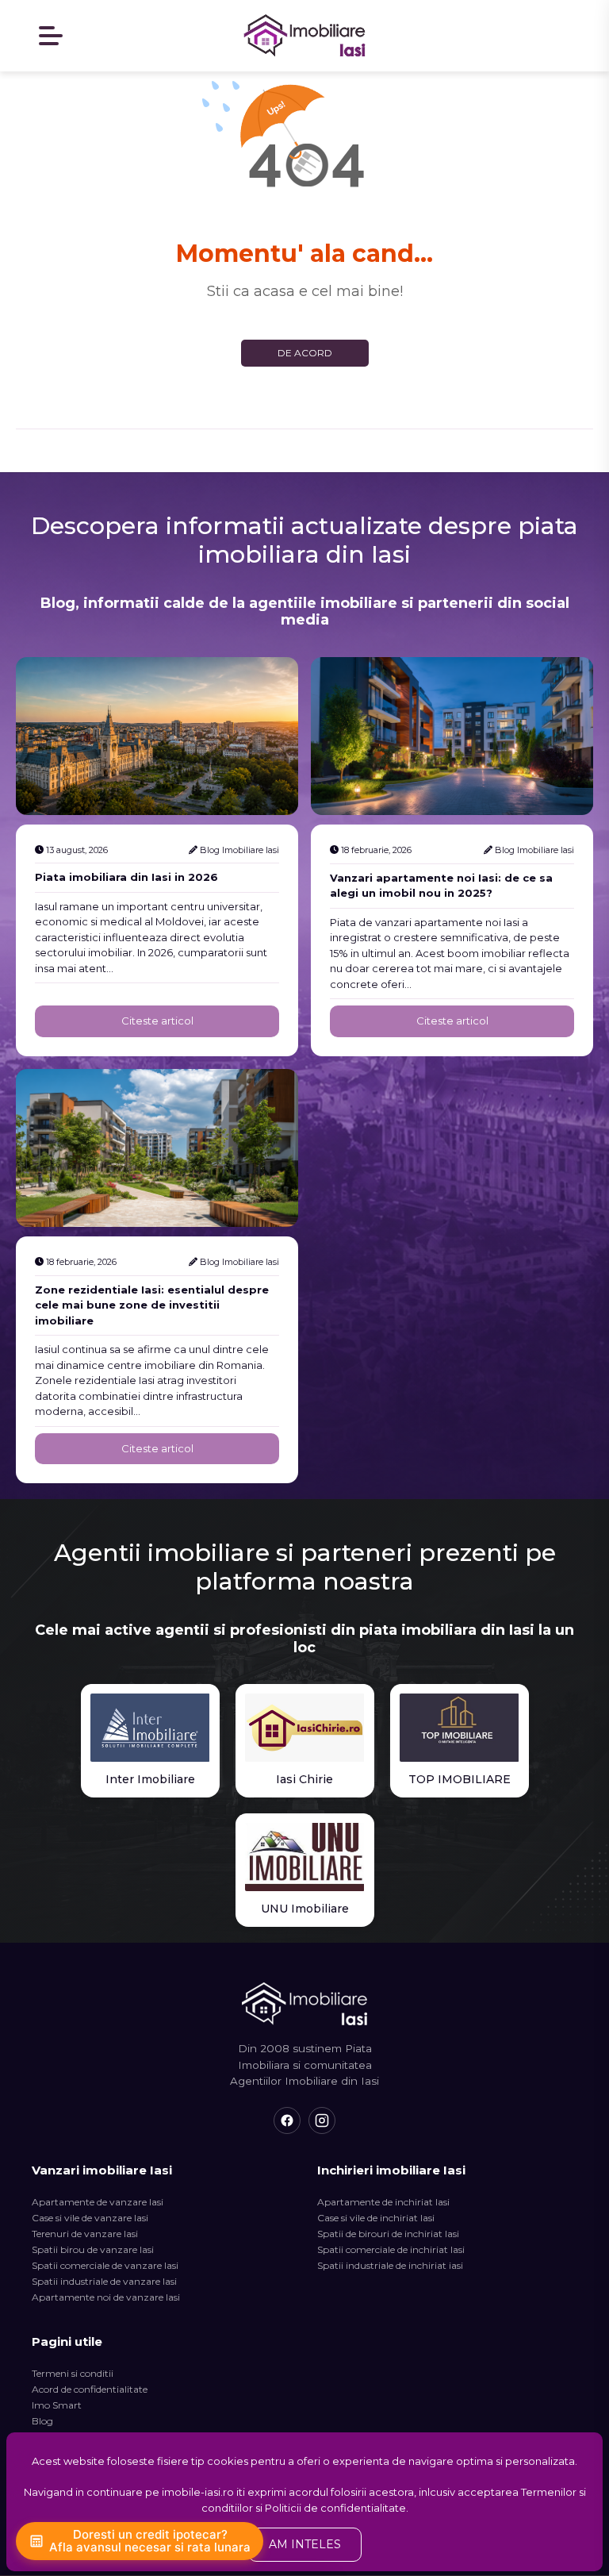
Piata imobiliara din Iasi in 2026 (126, 877)
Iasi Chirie (304, 1779)
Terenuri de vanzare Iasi (85, 2234)
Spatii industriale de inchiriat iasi (390, 2265)
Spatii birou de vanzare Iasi (93, 2249)
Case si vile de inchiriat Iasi (376, 2218)
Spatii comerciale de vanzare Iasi (105, 2265)
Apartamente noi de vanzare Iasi (106, 2297)
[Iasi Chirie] (305, 1728)
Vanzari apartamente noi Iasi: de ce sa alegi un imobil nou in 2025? (441, 886)
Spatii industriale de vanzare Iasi (104, 2281)
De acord (305, 353)
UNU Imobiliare (305, 1909)
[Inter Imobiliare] (150, 1728)
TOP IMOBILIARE (460, 1779)
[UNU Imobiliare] (305, 1857)
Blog (42, 2421)
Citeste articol (157, 1021)
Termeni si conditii (73, 2373)
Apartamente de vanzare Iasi (98, 2202)
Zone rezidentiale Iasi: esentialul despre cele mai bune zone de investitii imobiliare (152, 1305)
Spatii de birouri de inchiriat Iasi (388, 2234)
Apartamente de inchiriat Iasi (383, 2202)
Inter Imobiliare (150, 1779)
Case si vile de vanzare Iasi (90, 2218)
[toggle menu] (52, 36)
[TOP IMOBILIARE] (460, 1728)
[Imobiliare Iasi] (304, 36)
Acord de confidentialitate (90, 2389)
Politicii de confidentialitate (335, 2508)
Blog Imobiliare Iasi (239, 850)
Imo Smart (57, 2405)
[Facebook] (287, 2120)
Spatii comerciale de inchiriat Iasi (391, 2249)
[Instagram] (322, 2120)
